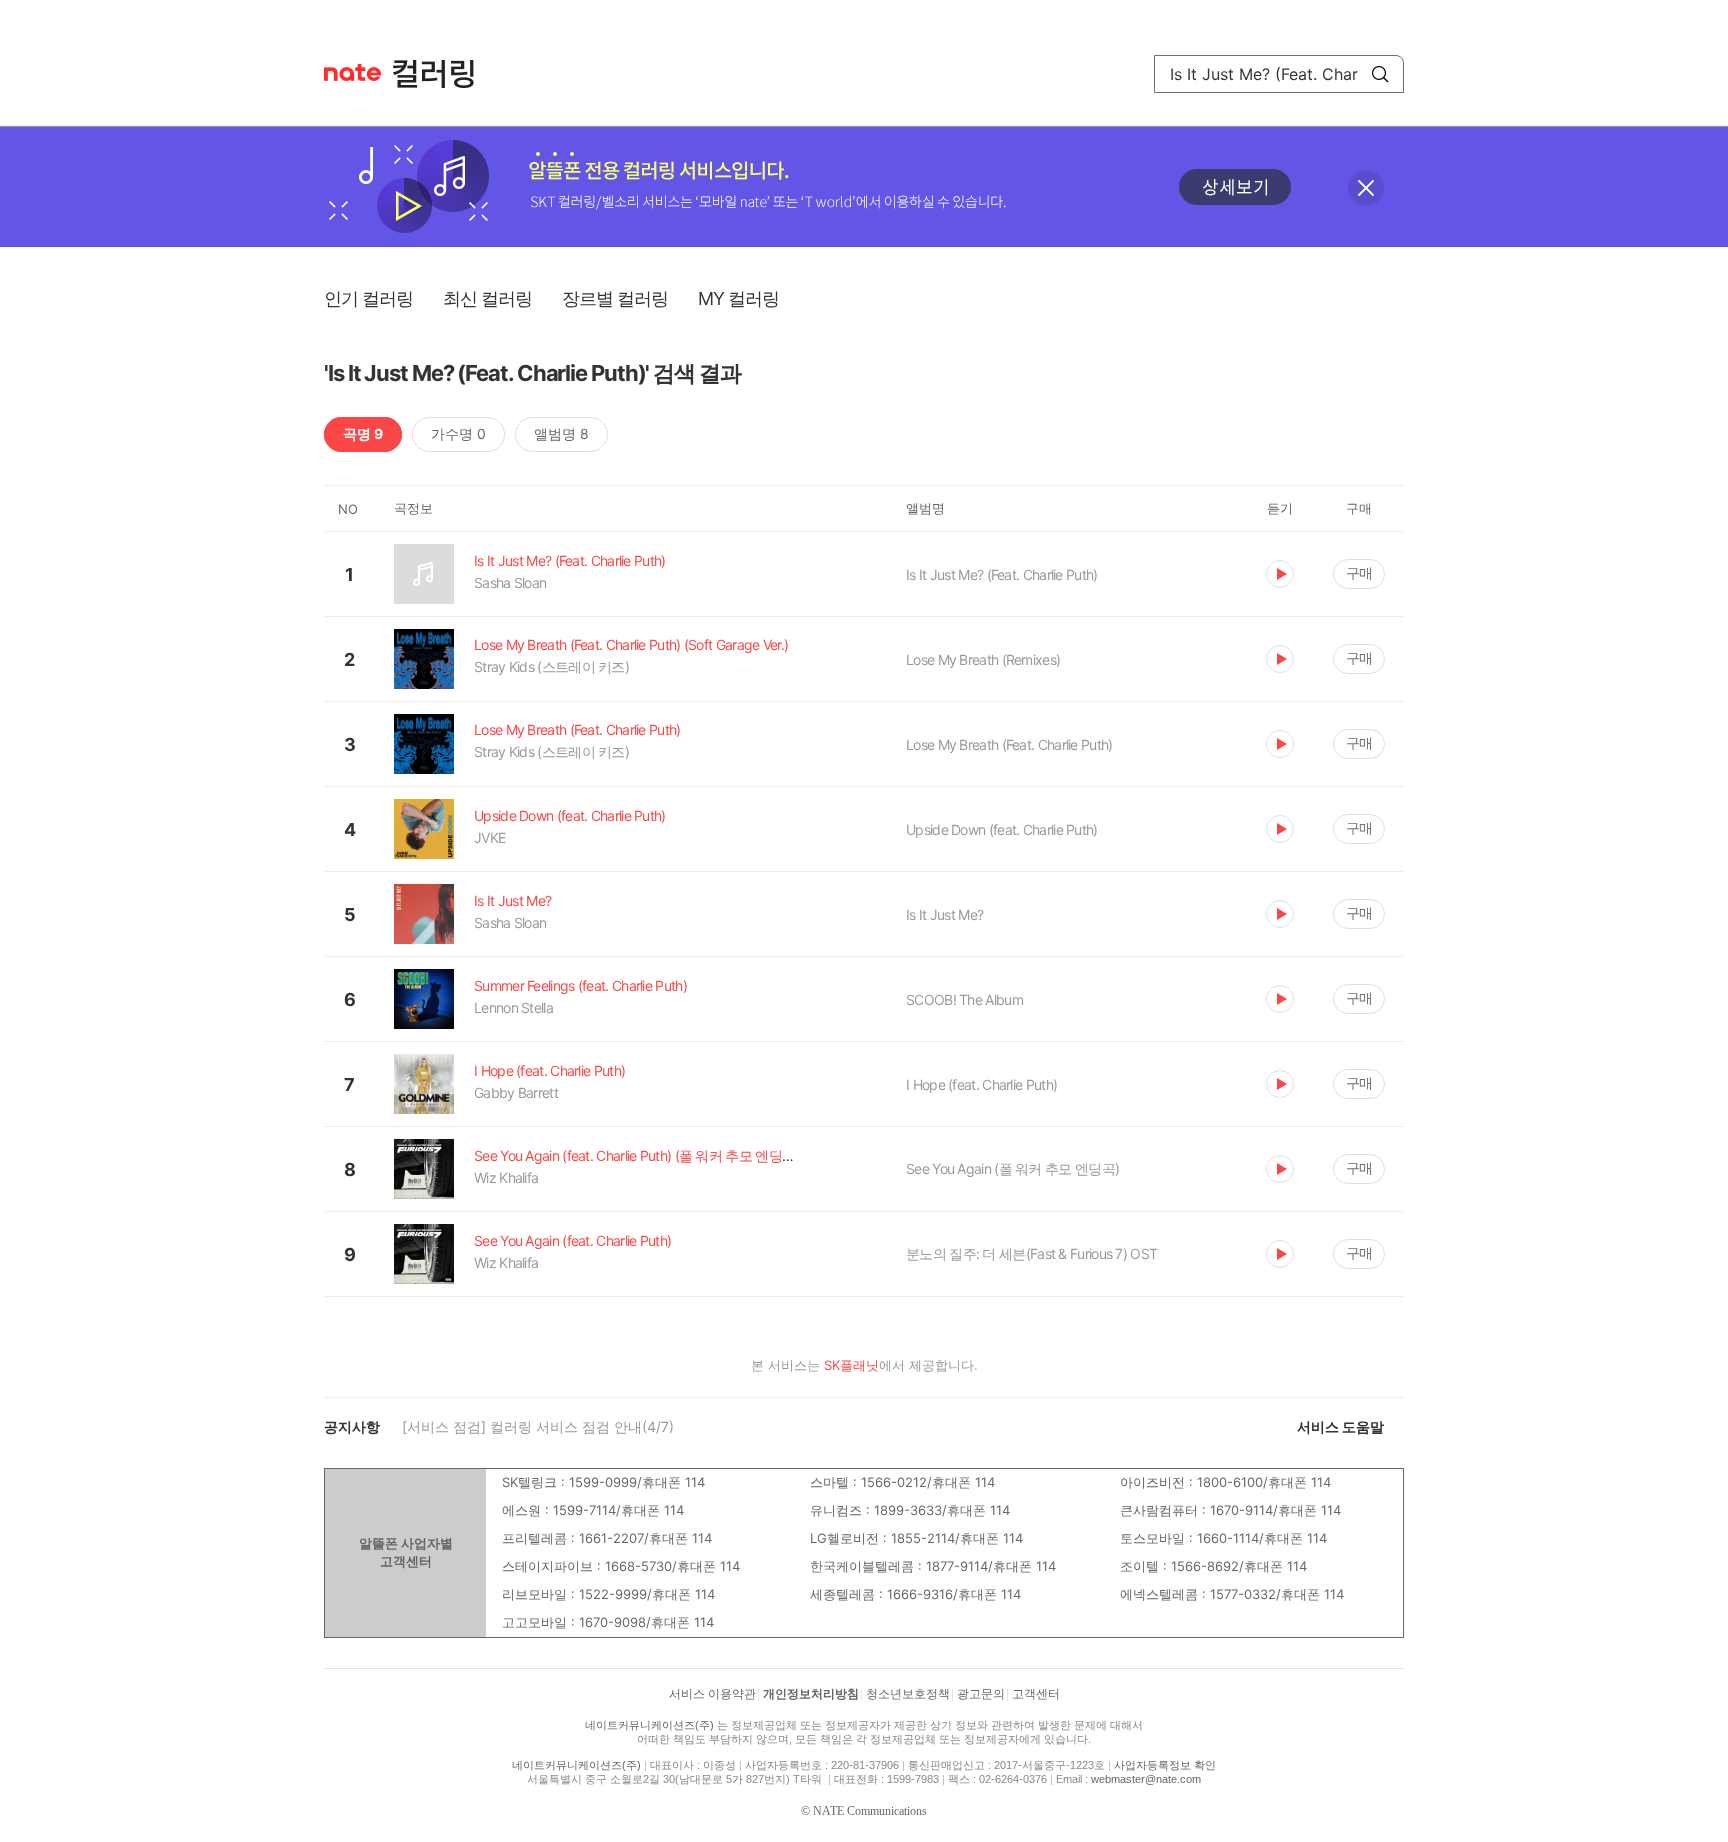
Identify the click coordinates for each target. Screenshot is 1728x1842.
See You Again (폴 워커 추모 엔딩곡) (1012, 1168)
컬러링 (443, 74)
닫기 (1366, 188)
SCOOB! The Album (964, 999)
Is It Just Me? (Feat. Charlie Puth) (1002, 574)
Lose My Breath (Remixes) (983, 659)
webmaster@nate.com (1146, 1779)
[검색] (1380, 74)
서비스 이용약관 (712, 1694)
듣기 (1280, 574)
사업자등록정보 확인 (1165, 1765)
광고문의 (981, 1694)
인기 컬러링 (368, 298)
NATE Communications (870, 1811)
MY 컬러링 (738, 298)
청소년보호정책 (908, 1694)
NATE (352, 72)
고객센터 (1036, 1694)
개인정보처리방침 (811, 1694)
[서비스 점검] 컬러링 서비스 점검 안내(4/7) (538, 1426)
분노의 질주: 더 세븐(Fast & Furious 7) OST (1031, 1253)
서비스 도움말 (1340, 1426)
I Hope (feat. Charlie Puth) (981, 1084)
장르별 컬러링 (615, 298)
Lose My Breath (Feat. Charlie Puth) (1009, 744)
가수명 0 (458, 433)
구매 (1359, 572)
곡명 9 (363, 433)
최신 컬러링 (487, 298)
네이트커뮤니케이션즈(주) (649, 1725)
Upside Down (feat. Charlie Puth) (1002, 829)
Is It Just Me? (944, 914)
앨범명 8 (561, 433)
